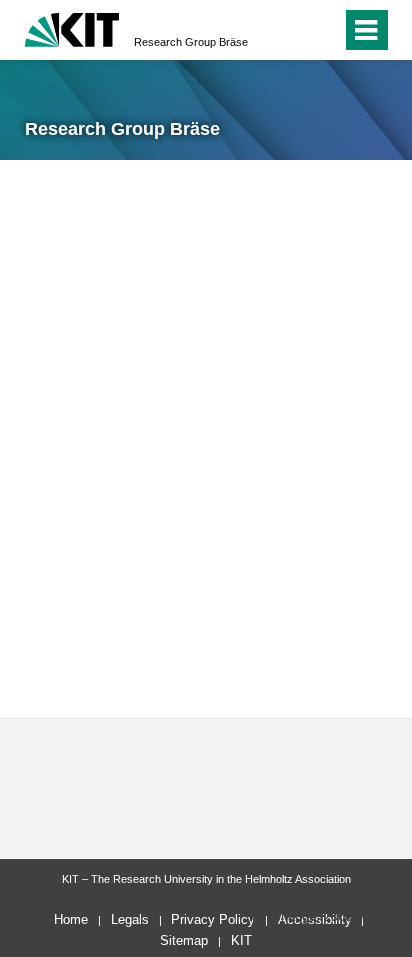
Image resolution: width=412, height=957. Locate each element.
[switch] (290, 30)
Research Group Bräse (191, 42)
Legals (130, 919)
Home (71, 919)
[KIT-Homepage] (72, 27)
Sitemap (184, 940)
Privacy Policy (213, 919)
